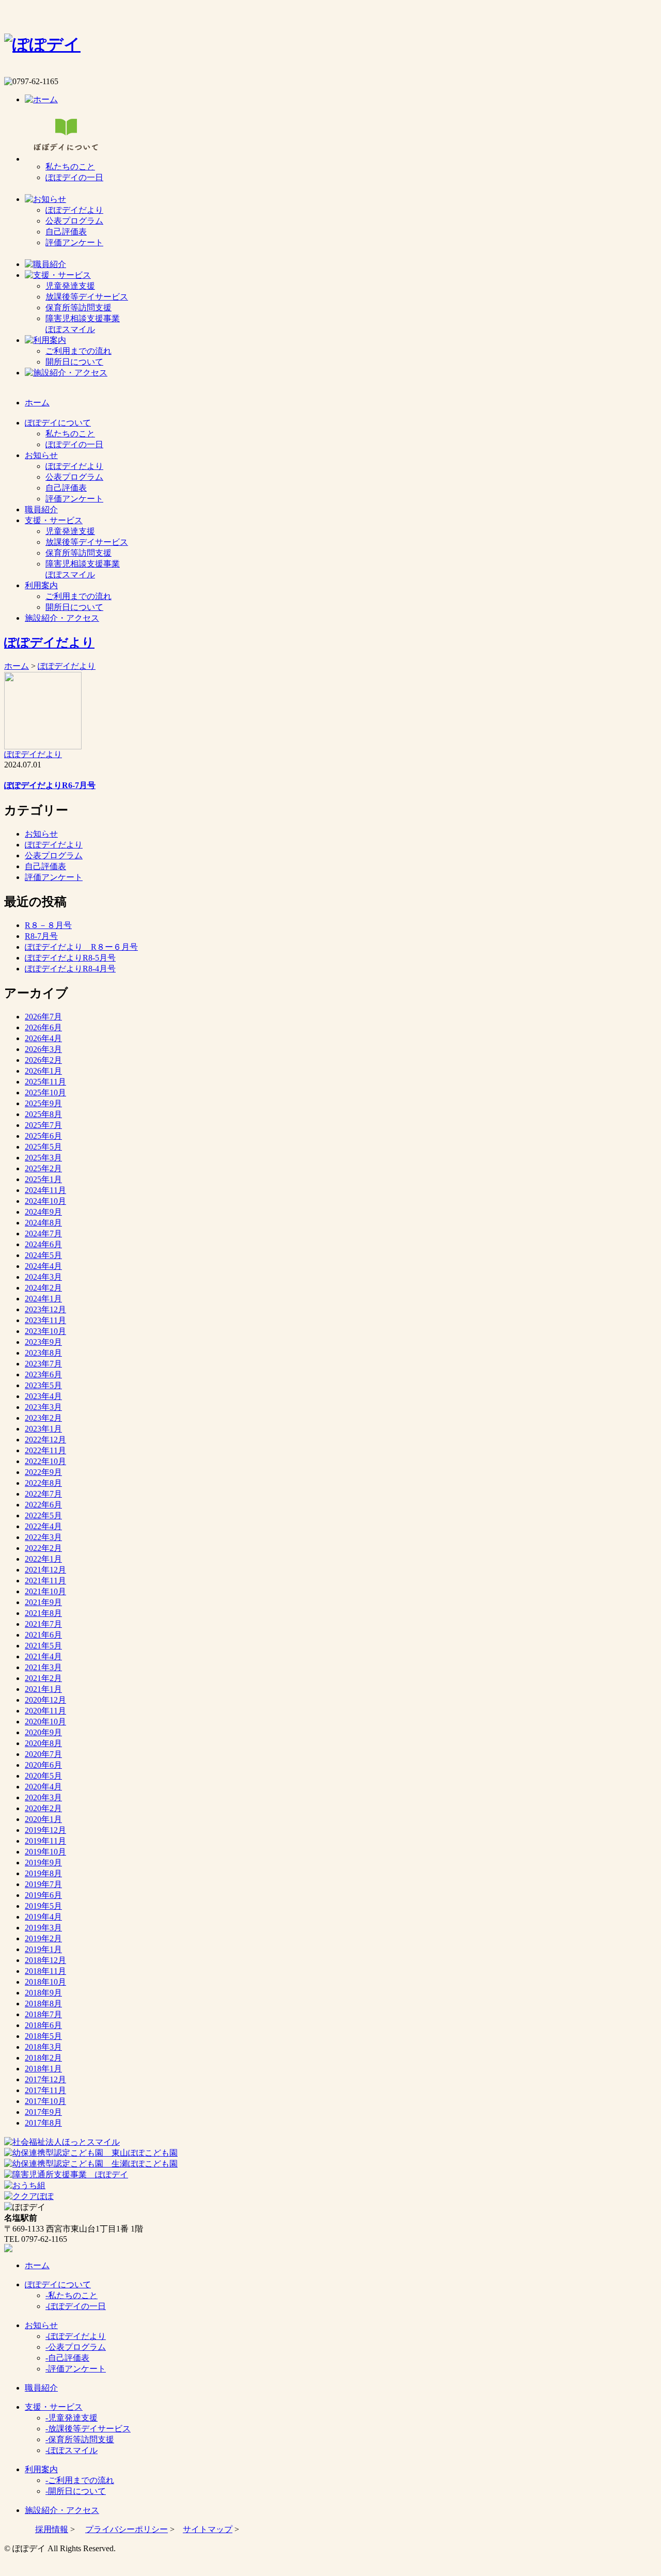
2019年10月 (45, 1852)
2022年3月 (43, 1537)
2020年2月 (43, 1808)
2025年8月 (43, 1114)
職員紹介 (41, 2388)
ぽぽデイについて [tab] (58, 423)
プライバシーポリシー (127, 2529)
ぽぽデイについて (58, 2284)
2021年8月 (43, 1613)
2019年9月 (43, 1863)
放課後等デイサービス (87, 297)
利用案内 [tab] (41, 585)
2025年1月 (43, 1179)
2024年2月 (43, 1288)
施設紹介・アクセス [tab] (62, 618)
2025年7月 (43, 1125)
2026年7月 (43, 1017)
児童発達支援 (70, 286)
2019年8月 (43, 1873)
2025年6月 (43, 1136)
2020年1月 (43, 1819)
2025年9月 (43, 1103)
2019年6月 (43, 1895)
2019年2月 (43, 1938)
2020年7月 (43, 1754)
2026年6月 (43, 1027)
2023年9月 (43, 1342)
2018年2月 (43, 2058)
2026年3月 (43, 1049)
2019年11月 (45, 1841)
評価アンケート (74, 242)
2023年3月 (43, 1407)
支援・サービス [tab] (54, 520)
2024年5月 (43, 1255)
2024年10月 (45, 1201)
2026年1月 (43, 1071)
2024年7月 (43, 1234)
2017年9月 (43, 2112)
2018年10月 (45, 1982)
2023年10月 (45, 1331)
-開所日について (76, 2491)
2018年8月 (43, 2004)
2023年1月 (43, 1429)
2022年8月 (43, 1483)
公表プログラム (74, 221)
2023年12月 (45, 1309)
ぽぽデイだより (74, 210)
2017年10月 (45, 2101)
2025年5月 (43, 1147)
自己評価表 (66, 232)
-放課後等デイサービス (88, 2429)
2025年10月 (45, 1093)
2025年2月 (43, 1168)
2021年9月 (43, 1602)
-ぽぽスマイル (72, 2450)
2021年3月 (43, 1667)
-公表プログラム (76, 2347)
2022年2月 (43, 1548)
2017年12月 (45, 2079)
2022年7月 (43, 1494)
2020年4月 (43, 1787)
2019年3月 (43, 1928)
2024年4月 (43, 1266)
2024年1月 (43, 1299)
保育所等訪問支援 (78, 308)
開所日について (74, 362)
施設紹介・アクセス (62, 2510)
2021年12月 (45, 1570)
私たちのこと (70, 167)
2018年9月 (43, 1993)
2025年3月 (43, 1158)
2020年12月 (45, 1700)
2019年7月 (43, 1884)
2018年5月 (43, 2036)
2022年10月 (45, 1461)
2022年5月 (43, 1515)
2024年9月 (43, 1212)
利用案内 (41, 2469)
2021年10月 (45, 1591)
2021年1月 (43, 1689)
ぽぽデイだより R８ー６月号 (81, 947)
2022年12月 (45, 1440)
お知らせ (41, 834)
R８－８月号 (48, 925)
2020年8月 (43, 1743)
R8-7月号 (41, 936)
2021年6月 (43, 1635)
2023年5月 (43, 1385)
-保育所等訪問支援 (80, 2439)
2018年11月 (45, 1971)
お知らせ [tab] (41, 455)
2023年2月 (43, 1418)
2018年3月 (43, 2047)
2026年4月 (43, 1038)
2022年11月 (45, 1450)
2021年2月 (43, 1678)
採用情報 (52, 2529)
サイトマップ (208, 2529)
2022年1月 (43, 1559)
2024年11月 (45, 1190)
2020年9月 (43, 1732)
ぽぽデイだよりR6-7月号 (50, 785)
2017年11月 (45, 2090)
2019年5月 (43, 1906)
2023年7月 (43, 1364)
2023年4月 (43, 1396)
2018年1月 (43, 2069)
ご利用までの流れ (78, 351)
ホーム (17, 666)
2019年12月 (45, 1830)
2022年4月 (43, 1526)
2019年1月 (43, 1949)
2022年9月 (43, 1472)
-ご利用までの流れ (80, 2480)
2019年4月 (43, 1917)
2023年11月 (45, 1320)
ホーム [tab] (37, 403)
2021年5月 (43, 1646)
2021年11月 (45, 1581)
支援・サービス (54, 2407)
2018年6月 (43, 2025)
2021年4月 (43, 1656)
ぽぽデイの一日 (74, 177)
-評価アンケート (76, 2369)
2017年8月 (43, 2123)
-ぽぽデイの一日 (76, 2306)
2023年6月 (43, 1375)
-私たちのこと (72, 2295)
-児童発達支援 (72, 2418)
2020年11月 (45, 1711)
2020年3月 (43, 1797)
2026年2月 (43, 1060)
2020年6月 (43, 1765)
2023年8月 (43, 1353)
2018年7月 (43, 2014)
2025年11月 (45, 1082)
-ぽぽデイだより (76, 2336)
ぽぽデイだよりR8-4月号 (70, 969)
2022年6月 (43, 1505)
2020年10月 (45, 1722)
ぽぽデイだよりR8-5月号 (70, 958)
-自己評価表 (67, 2358)
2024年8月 (43, 1223)
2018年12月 (45, 1960)
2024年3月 (43, 1277)
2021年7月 (43, 1624)
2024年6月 (43, 1244)
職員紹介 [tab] (41, 509)
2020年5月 (43, 1776)
